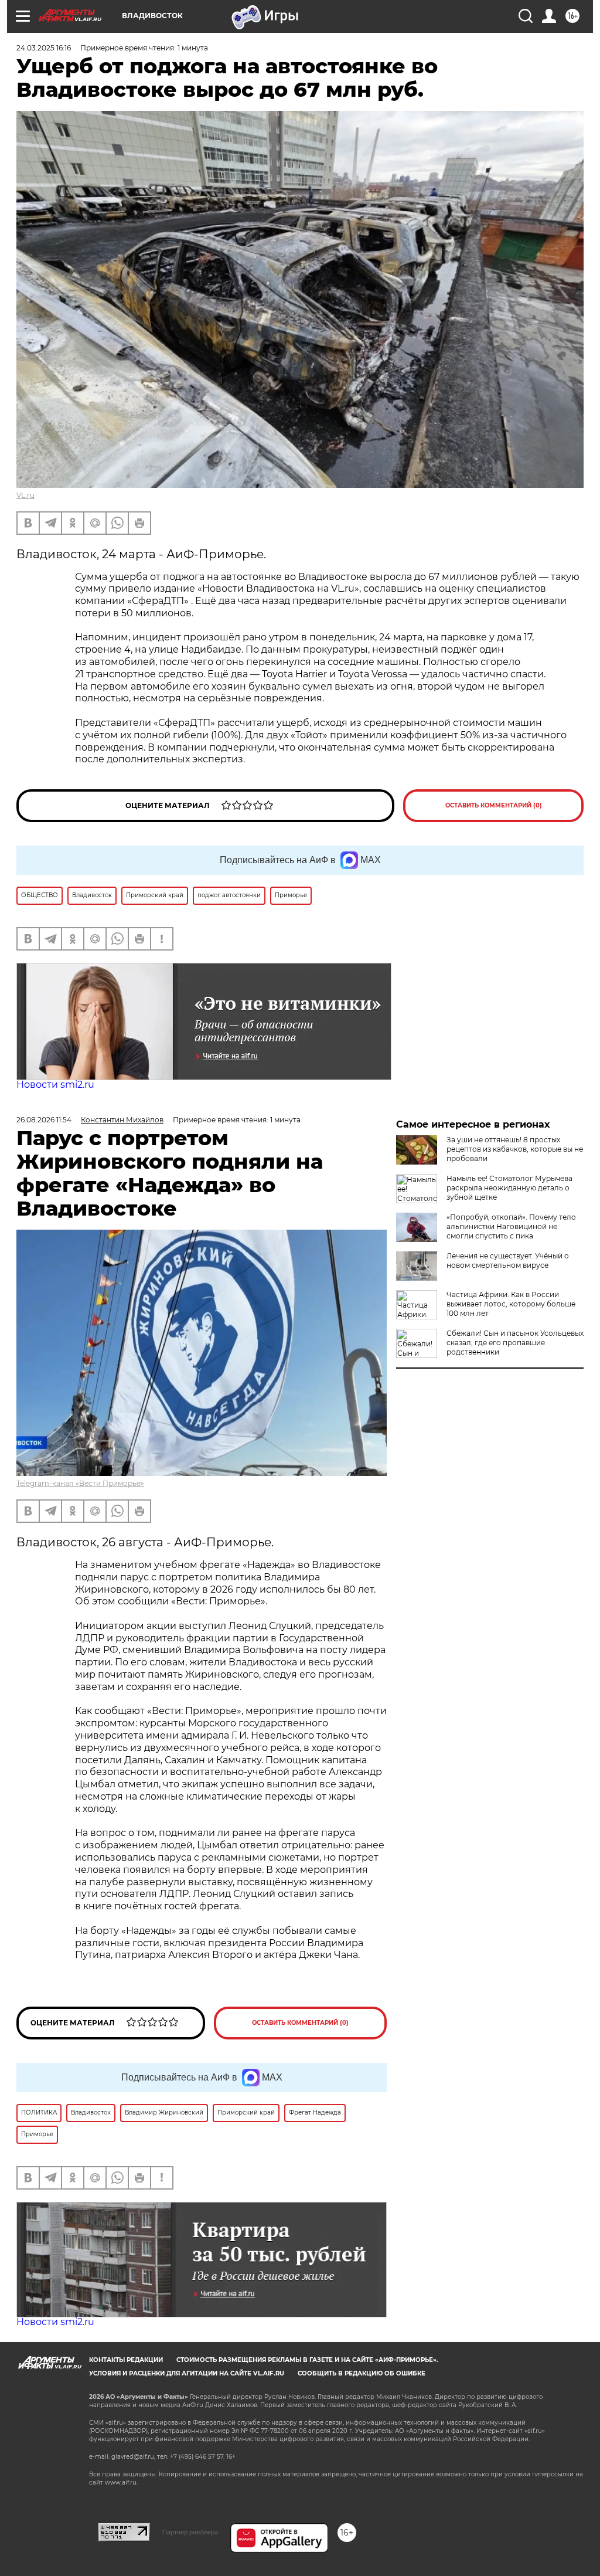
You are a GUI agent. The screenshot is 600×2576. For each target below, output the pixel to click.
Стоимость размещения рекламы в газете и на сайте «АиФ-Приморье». (307, 2360)
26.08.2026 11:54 (44, 1120)
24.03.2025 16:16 (44, 48)
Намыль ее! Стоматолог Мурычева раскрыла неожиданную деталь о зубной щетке (509, 1188)
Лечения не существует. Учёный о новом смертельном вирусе (508, 1260)
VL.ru (25, 495)
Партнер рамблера (190, 2532)
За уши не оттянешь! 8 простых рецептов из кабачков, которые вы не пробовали (515, 1149)
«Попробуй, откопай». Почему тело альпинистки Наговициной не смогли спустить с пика (511, 1226)
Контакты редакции (126, 2360)
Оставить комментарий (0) (494, 805)
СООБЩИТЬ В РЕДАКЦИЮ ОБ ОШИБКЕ (362, 2373)
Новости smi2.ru (55, 1085)
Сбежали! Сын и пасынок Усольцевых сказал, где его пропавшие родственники (515, 1343)
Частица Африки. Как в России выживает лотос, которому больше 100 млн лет (511, 1304)
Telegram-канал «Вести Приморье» (80, 1483)
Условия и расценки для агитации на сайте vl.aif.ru (187, 2373)
